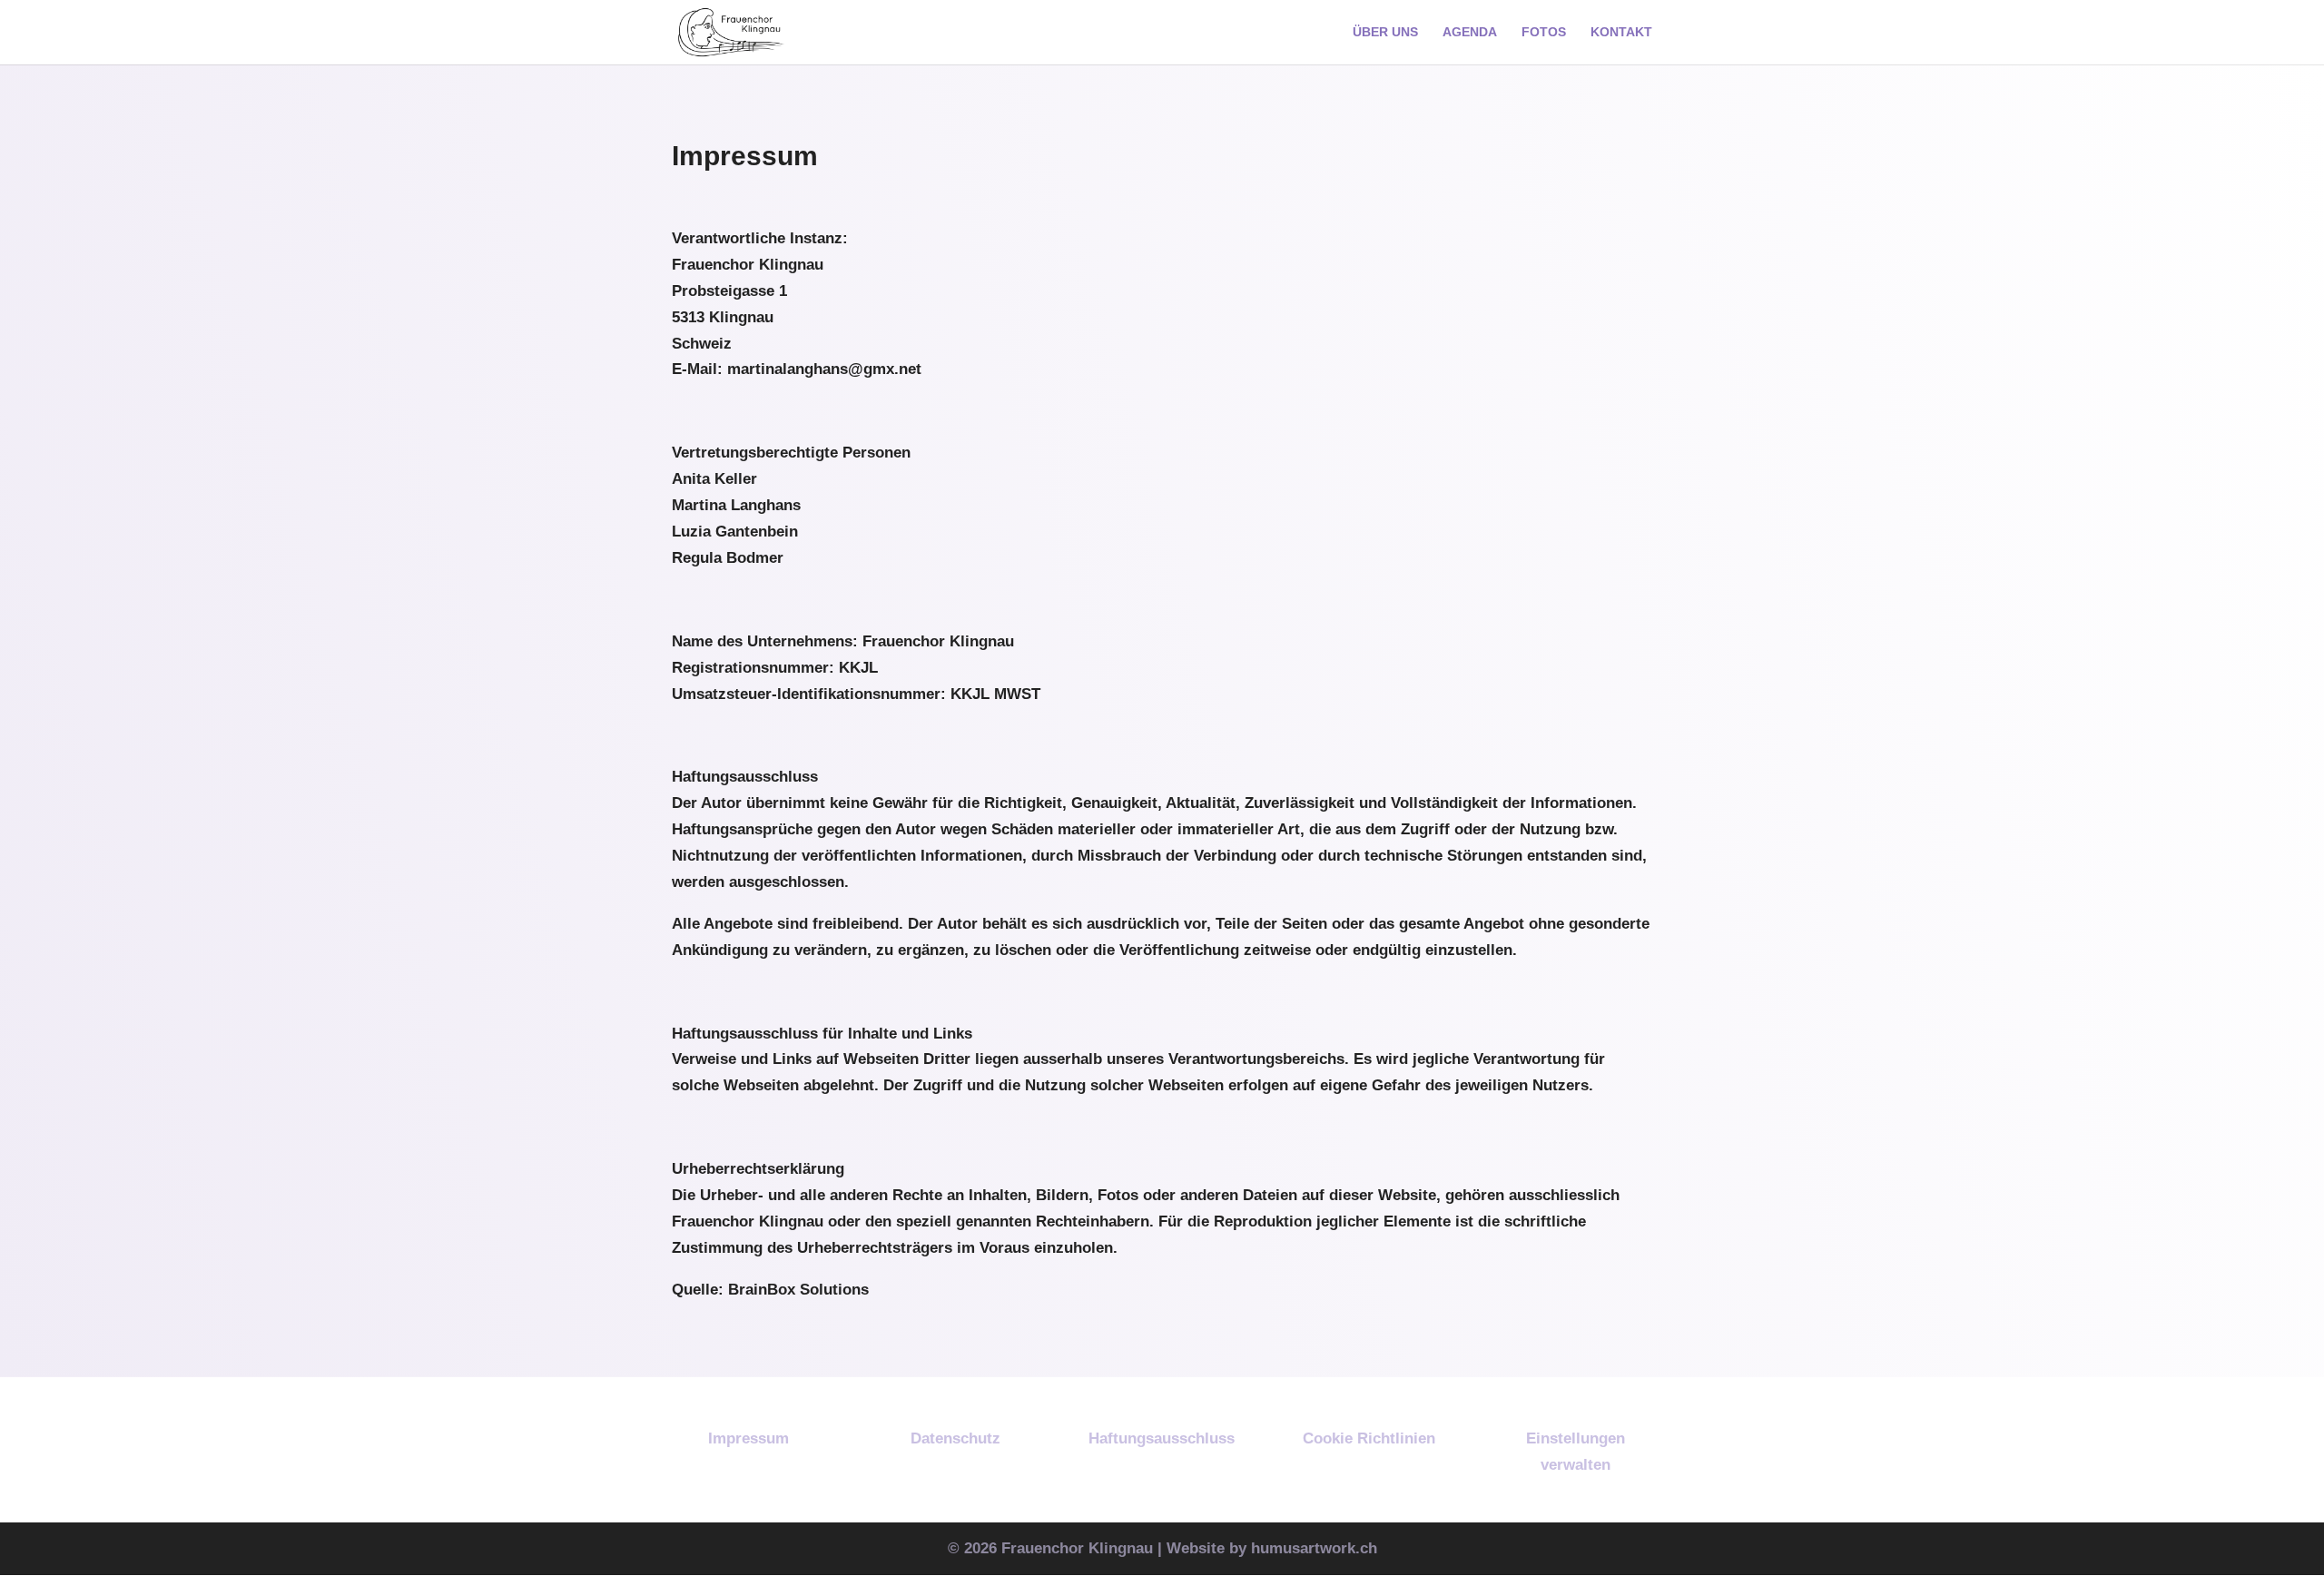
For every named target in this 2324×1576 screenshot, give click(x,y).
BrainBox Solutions (798, 1290)
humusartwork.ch (1314, 1548)
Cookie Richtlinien (1369, 1438)
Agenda (1470, 32)
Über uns (1385, 32)
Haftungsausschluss (1162, 1438)
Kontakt (1621, 32)
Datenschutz (955, 1438)
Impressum (748, 1438)
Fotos (1544, 32)
